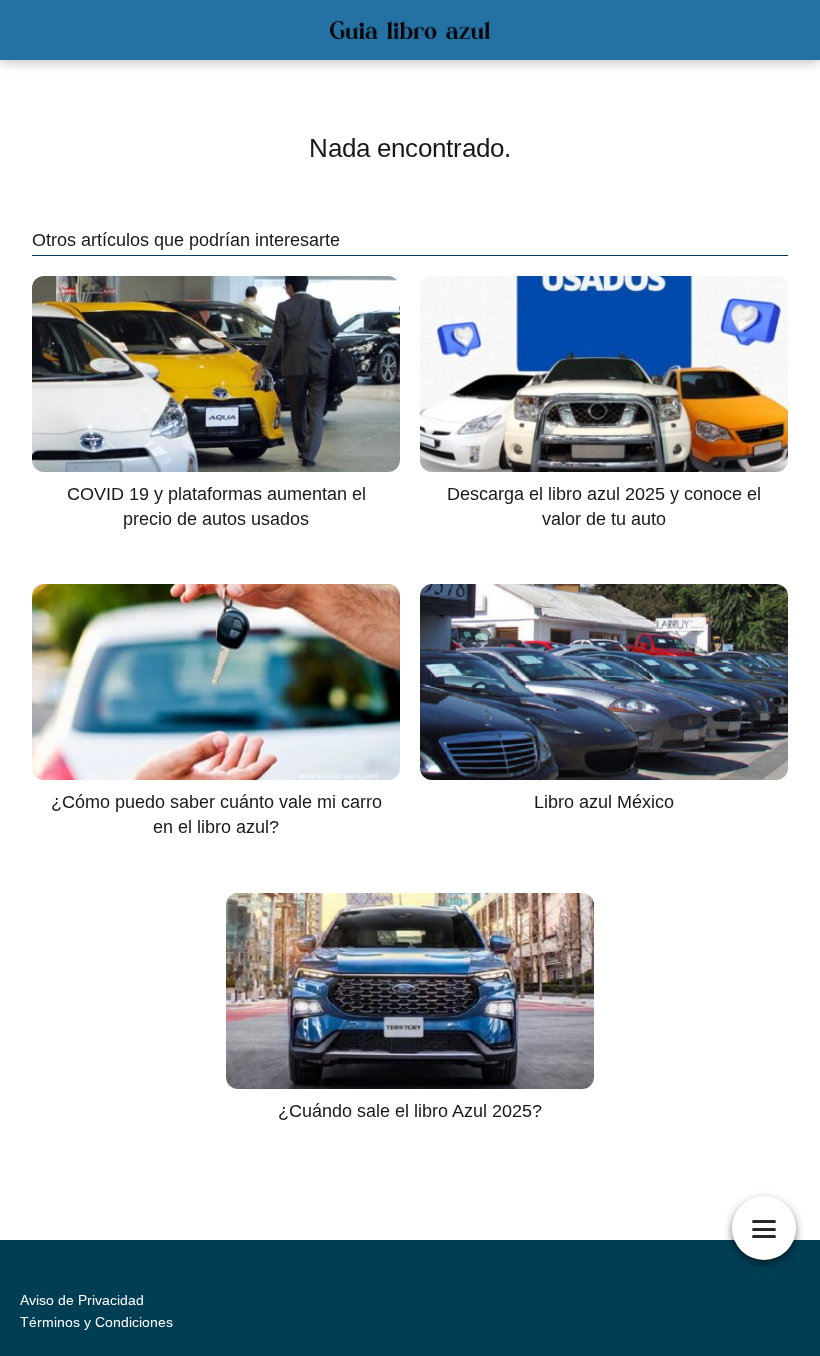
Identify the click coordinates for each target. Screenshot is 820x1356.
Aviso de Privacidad (82, 1300)
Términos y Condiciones (96, 1322)
